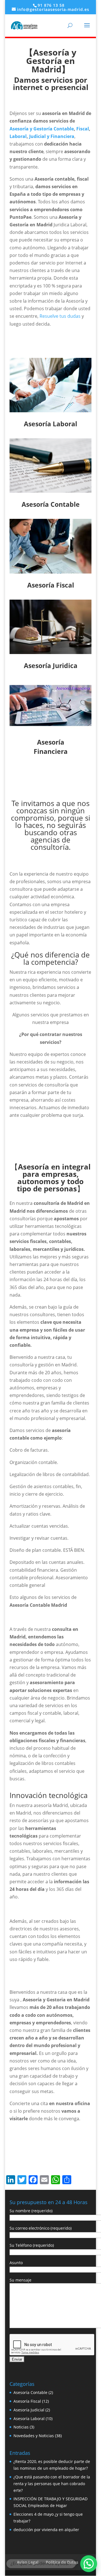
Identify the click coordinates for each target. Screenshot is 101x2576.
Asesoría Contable (30, 2392)
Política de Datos (62, 2562)
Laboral (18, 136)
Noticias (21, 2427)
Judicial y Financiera (52, 136)
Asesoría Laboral (29, 2419)
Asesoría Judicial (29, 2410)
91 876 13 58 (51, 5)
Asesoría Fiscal (27, 2401)
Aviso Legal (28, 2562)
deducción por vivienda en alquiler (46, 2530)
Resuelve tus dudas (60, 316)
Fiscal (83, 129)
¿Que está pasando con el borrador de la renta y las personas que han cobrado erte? (52, 2484)
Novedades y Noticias (34, 2436)
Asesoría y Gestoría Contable (42, 129)
